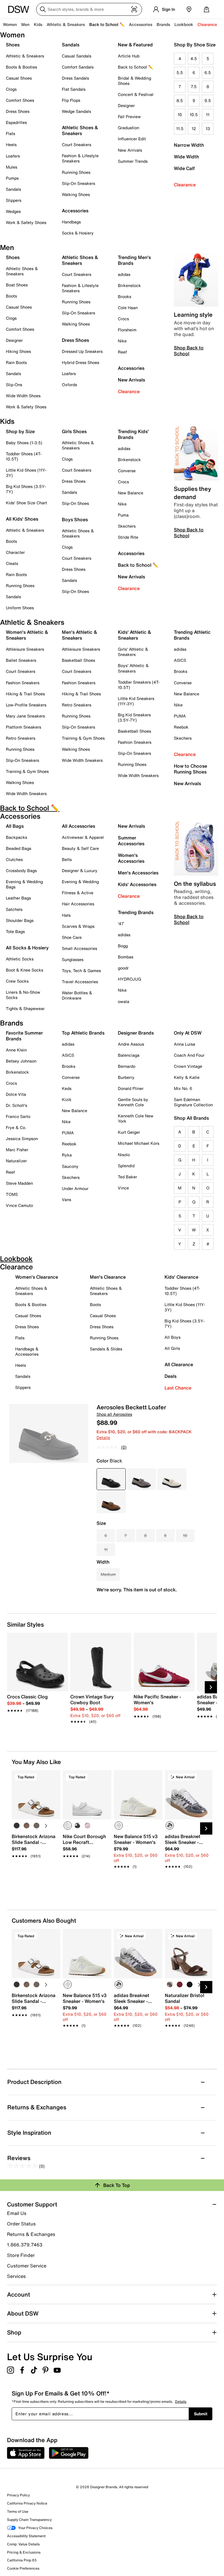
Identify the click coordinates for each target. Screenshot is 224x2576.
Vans (66, 1199)
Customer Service (27, 2266)
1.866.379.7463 (25, 2245)
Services (16, 2276)
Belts (67, 859)
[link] (36, 1700)
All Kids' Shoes (22, 519)
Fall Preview (129, 117)
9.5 (208, 100)
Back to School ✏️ (107, 24)
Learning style (193, 315)
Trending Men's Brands (134, 260)
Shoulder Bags (20, 920)
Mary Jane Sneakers (25, 716)
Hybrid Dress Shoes (80, 362)
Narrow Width (189, 145)
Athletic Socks (20, 959)
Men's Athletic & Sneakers (79, 635)
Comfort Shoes (20, 100)
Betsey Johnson (21, 1061)
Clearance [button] (207, 24)
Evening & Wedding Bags (24, 884)
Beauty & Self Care (80, 848)
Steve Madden (19, 1183)
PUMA (180, 716)
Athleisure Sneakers (25, 649)
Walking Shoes (76, 194)
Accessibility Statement (26, 2536)
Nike (122, 341)
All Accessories (78, 826)
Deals (170, 1376)
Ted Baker (127, 1177)
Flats (10, 133)
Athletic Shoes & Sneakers (80, 130)
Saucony (70, 1166)
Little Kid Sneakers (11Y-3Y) (136, 701)
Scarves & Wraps (78, 926)
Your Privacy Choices (35, 2528)
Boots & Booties (21, 67)
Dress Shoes (18, 111)
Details (103, 1437)
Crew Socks (17, 981)
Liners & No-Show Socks (23, 995)
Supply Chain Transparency (29, 2520)
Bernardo (127, 1066)
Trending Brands (136, 912)
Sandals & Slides (106, 1349)
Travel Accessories (80, 982)
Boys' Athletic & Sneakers (133, 668)
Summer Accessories (131, 841)
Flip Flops (71, 100)
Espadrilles (16, 122)
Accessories (131, 368)
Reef (122, 352)
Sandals (13, 189)
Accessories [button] (141, 24)
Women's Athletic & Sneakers (27, 635)
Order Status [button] (21, 2224)
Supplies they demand (192, 493)
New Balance (131, 493)
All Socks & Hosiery (27, 948)
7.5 (194, 86)
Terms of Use (18, 2511)
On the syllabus (195, 884)
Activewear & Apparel (83, 837)
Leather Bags (18, 898)
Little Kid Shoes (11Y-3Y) (26, 473)
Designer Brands (136, 1033)
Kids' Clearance (181, 1277)
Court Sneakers (77, 145)
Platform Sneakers (23, 727)
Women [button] (10, 24)
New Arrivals (130, 150)
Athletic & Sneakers (25, 56)
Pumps (12, 178)
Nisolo (124, 1155)
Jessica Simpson (22, 1139)
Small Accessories (79, 948)
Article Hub (129, 56)
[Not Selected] (17, 1826)
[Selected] (68, 1826)
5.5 (180, 72)
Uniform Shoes (20, 608)
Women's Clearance (37, 1277)
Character (15, 552)
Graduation (128, 128)
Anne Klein (16, 1050)
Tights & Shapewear (25, 1008)
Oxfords (69, 385)
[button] (53, 1777)
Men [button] (25, 24)
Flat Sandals (74, 89)
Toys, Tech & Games (81, 971)
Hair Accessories (78, 904)
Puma (123, 515)
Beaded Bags (19, 848)
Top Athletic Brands (83, 1033)
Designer (126, 105)
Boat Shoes (17, 285)
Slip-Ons (14, 385)
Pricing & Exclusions (24, 2552)
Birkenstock (129, 285)
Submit (201, 2414)
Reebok (181, 727)
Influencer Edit (132, 139)
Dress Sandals (75, 78)
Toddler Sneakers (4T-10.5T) (139, 685)
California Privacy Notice (27, 2503)
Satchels (14, 909)
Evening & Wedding (80, 882)
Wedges (13, 211)
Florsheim (127, 330)
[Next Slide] (211, 1687)
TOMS (12, 1194)
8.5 (180, 100)
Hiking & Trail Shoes (25, 694)
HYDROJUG (129, 979)
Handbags (71, 222)
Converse (127, 471)
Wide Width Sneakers (26, 793)
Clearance (185, 185)
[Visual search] (134, 9)
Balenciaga (129, 1055)
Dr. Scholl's (16, 1105)
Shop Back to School (189, 351)
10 (180, 114)
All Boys (173, 1337)
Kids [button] (38, 24)
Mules (12, 167)
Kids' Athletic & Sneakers (134, 635)
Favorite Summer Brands (24, 1036)
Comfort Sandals (78, 67)
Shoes (13, 45)
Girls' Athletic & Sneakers (133, 652)
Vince (123, 1188)
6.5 (208, 72)
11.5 (180, 128)
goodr (123, 968)
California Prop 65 (22, 2560)
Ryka (67, 1155)
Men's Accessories (138, 873)
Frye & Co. (16, 1127)
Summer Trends (133, 161)
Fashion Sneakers (23, 683)
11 (208, 114)
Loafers (13, 156)
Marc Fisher (17, 1150)
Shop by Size (20, 431)
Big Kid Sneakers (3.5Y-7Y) (134, 717)
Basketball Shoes (78, 660)
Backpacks (16, 837)
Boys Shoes (75, 519)
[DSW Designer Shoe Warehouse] (19, 9)
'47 (121, 924)
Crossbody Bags (21, 870)
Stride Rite (128, 537)
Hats (66, 915)
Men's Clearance (108, 1277)
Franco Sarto (18, 1116)
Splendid (126, 1166)
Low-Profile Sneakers (26, 705)
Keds (67, 1088)
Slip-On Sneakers (78, 183)
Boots (11, 296)
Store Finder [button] (21, 2255)
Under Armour (75, 1188)
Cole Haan (128, 308)
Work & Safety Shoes (26, 222)
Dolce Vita (16, 1094)
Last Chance (178, 1388)
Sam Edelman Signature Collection (193, 1102)
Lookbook (184, 24)
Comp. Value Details (23, 2544)
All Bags (15, 826)
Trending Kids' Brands (133, 434)
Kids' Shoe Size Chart (26, 503)
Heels (11, 145)
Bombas (126, 957)
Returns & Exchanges (31, 2234)
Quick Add (36, 1876)
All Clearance (179, 1364)
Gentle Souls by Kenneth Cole (133, 1102)
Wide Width (186, 157)
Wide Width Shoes (23, 396)
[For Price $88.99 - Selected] (111, 1479)
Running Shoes (76, 172)
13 (208, 128)
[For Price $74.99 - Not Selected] (172, 1479)
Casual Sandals (77, 56)
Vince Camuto (19, 1205)
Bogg (123, 946)
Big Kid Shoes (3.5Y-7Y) (26, 489)
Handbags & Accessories (27, 1351)
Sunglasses (73, 959)
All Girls (172, 1348)
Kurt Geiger (129, 1132)
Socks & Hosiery (78, 233)
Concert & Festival (136, 94)
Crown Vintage (188, 1066)
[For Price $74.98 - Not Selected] (141, 1479)
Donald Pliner (131, 1088)
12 (194, 128)
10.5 (194, 114)
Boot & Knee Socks (24, 970)
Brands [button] (163, 24)
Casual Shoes (19, 78)
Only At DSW (188, 1033)
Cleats (12, 563)
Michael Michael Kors (139, 1143)
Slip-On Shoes (75, 503)
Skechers (127, 526)
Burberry (126, 1077)
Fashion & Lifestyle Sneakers (80, 158)
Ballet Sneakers (21, 660)
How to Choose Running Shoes (190, 769)
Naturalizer (16, 1161)
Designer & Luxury (80, 870)
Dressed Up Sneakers (82, 351)
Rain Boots (16, 362)
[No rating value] (109, 1447)
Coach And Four (189, 1055)
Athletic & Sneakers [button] (66, 24)
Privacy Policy (18, 2495)
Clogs (11, 89)
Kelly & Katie (187, 1077)
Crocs (123, 319)
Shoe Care (72, 937)
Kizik (67, 1099)
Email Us (17, 2213)
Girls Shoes (74, 431)
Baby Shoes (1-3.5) (24, 443)
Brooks (125, 296)
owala (124, 1001)
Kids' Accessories (137, 884)
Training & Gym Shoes (27, 771)
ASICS (180, 660)
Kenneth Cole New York (136, 1118)
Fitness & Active (78, 893)
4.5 (194, 58)
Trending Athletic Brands (192, 635)
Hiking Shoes (18, 351)
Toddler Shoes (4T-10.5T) (24, 456)
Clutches (14, 859)
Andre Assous (131, 1044)
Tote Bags (15, 931)
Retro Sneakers (21, 738)
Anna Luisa (184, 1044)
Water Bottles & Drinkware (77, 995)
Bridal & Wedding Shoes (134, 81)
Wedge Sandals (76, 111)
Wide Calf (184, 168)
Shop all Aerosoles (114, 1414)
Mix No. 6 (183, 1088)
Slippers (14, 200)
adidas (124, 274)
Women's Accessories (131, 858)
